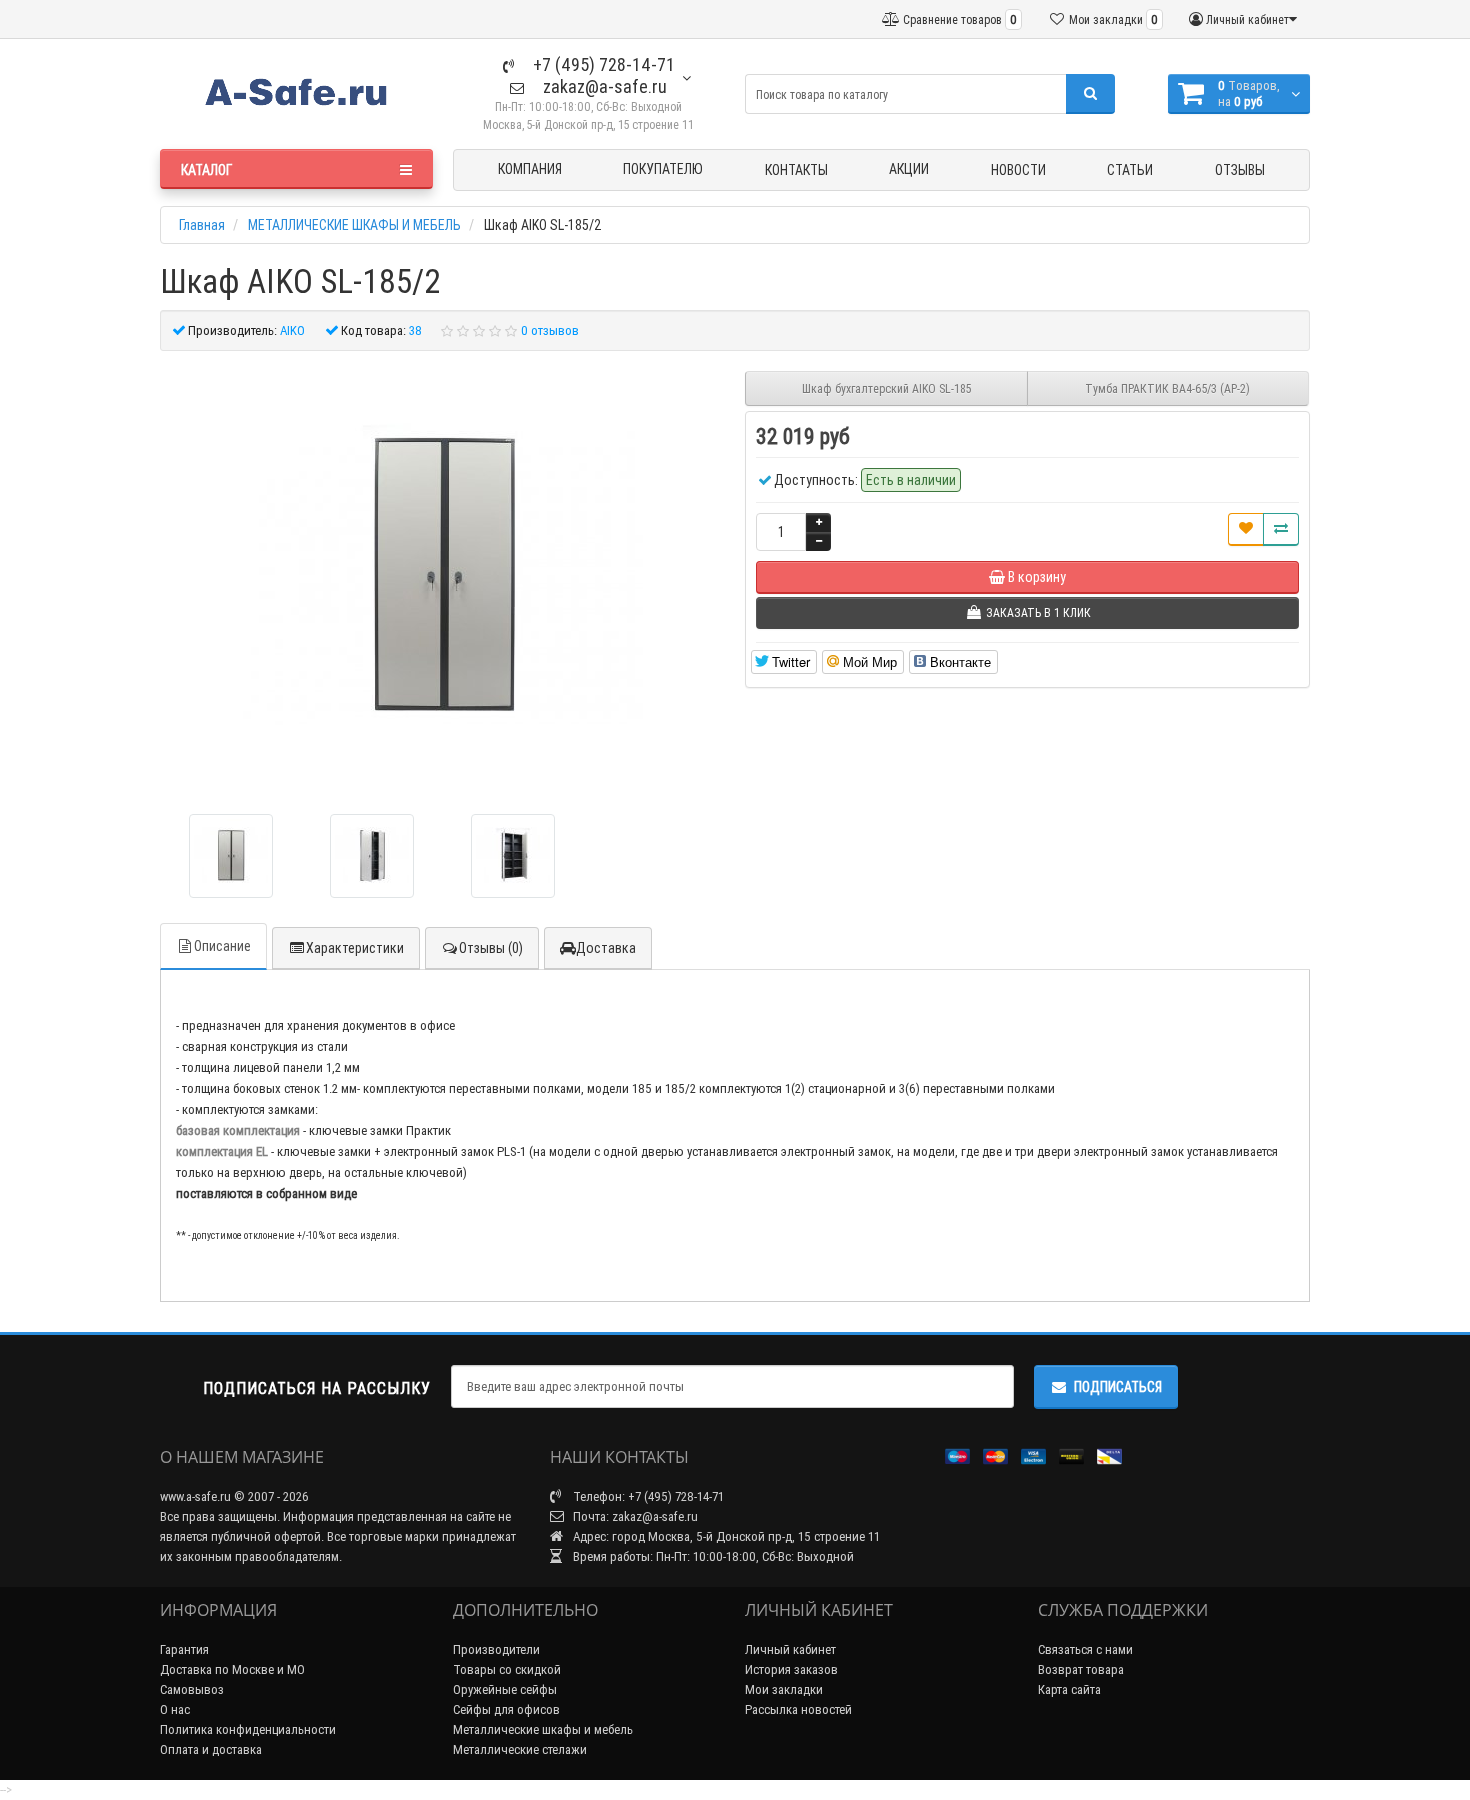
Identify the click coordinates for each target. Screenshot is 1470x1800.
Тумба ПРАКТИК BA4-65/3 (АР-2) (1167, 388)
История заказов (791, 1669)
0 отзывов (550, 330)
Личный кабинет (790, 1649)
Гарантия (184, 1649)
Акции (909, 169)
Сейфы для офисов (506, 1709)
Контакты (796, 170)
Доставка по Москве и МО (232, 1669)
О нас (175, 1709)
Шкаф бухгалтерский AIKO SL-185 (886, 388)
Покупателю (663, 169)
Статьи (1130, 170)
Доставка (606, 948)
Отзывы (1240, 170)
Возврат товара (1081, 1669)
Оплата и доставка (211, 1749)
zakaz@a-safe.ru (603, 86)
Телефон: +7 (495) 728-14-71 (647, 1496)
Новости (1018, 170)
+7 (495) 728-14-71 (602, 64)
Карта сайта (1069, 1689)
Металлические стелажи (520, 1749)
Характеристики (355, 948)
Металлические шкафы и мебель (543, 1729)
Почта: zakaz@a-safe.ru (634, 1516)
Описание (222, 946)
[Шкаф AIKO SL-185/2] (231, 856)
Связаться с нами (1085, 1649)
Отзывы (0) (491, 948)
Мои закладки (784, 1689)
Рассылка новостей (798, 1709)
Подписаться (1118, 1387)
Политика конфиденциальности (248, 1729)
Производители (496, 1649)
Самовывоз (192, 1689)
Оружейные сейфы (505, 1689)
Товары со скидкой (507, 1669)
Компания (530, 169)
